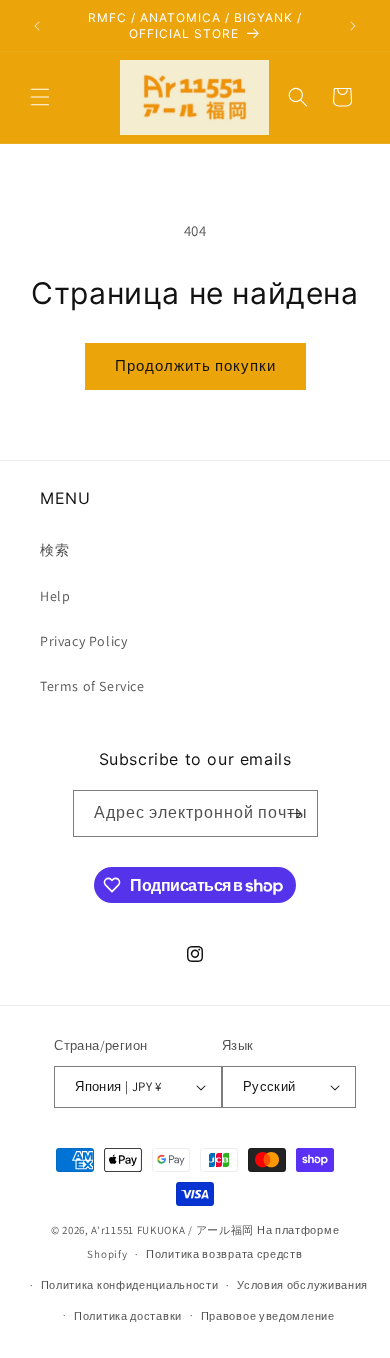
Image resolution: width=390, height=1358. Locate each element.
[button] (40, 97)
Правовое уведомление (268, 1316)
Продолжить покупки (195, 365)
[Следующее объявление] (353, 26)
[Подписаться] (295, 813)
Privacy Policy (83, 641)
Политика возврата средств (224, 1254)
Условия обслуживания (302, 1285)
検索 (54, 550)
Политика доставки (128, 1316)
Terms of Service (92, 686)
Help (55, 596)
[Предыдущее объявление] (37, 26)
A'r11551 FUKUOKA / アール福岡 (172, 1230)
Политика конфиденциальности (130, 1285)
